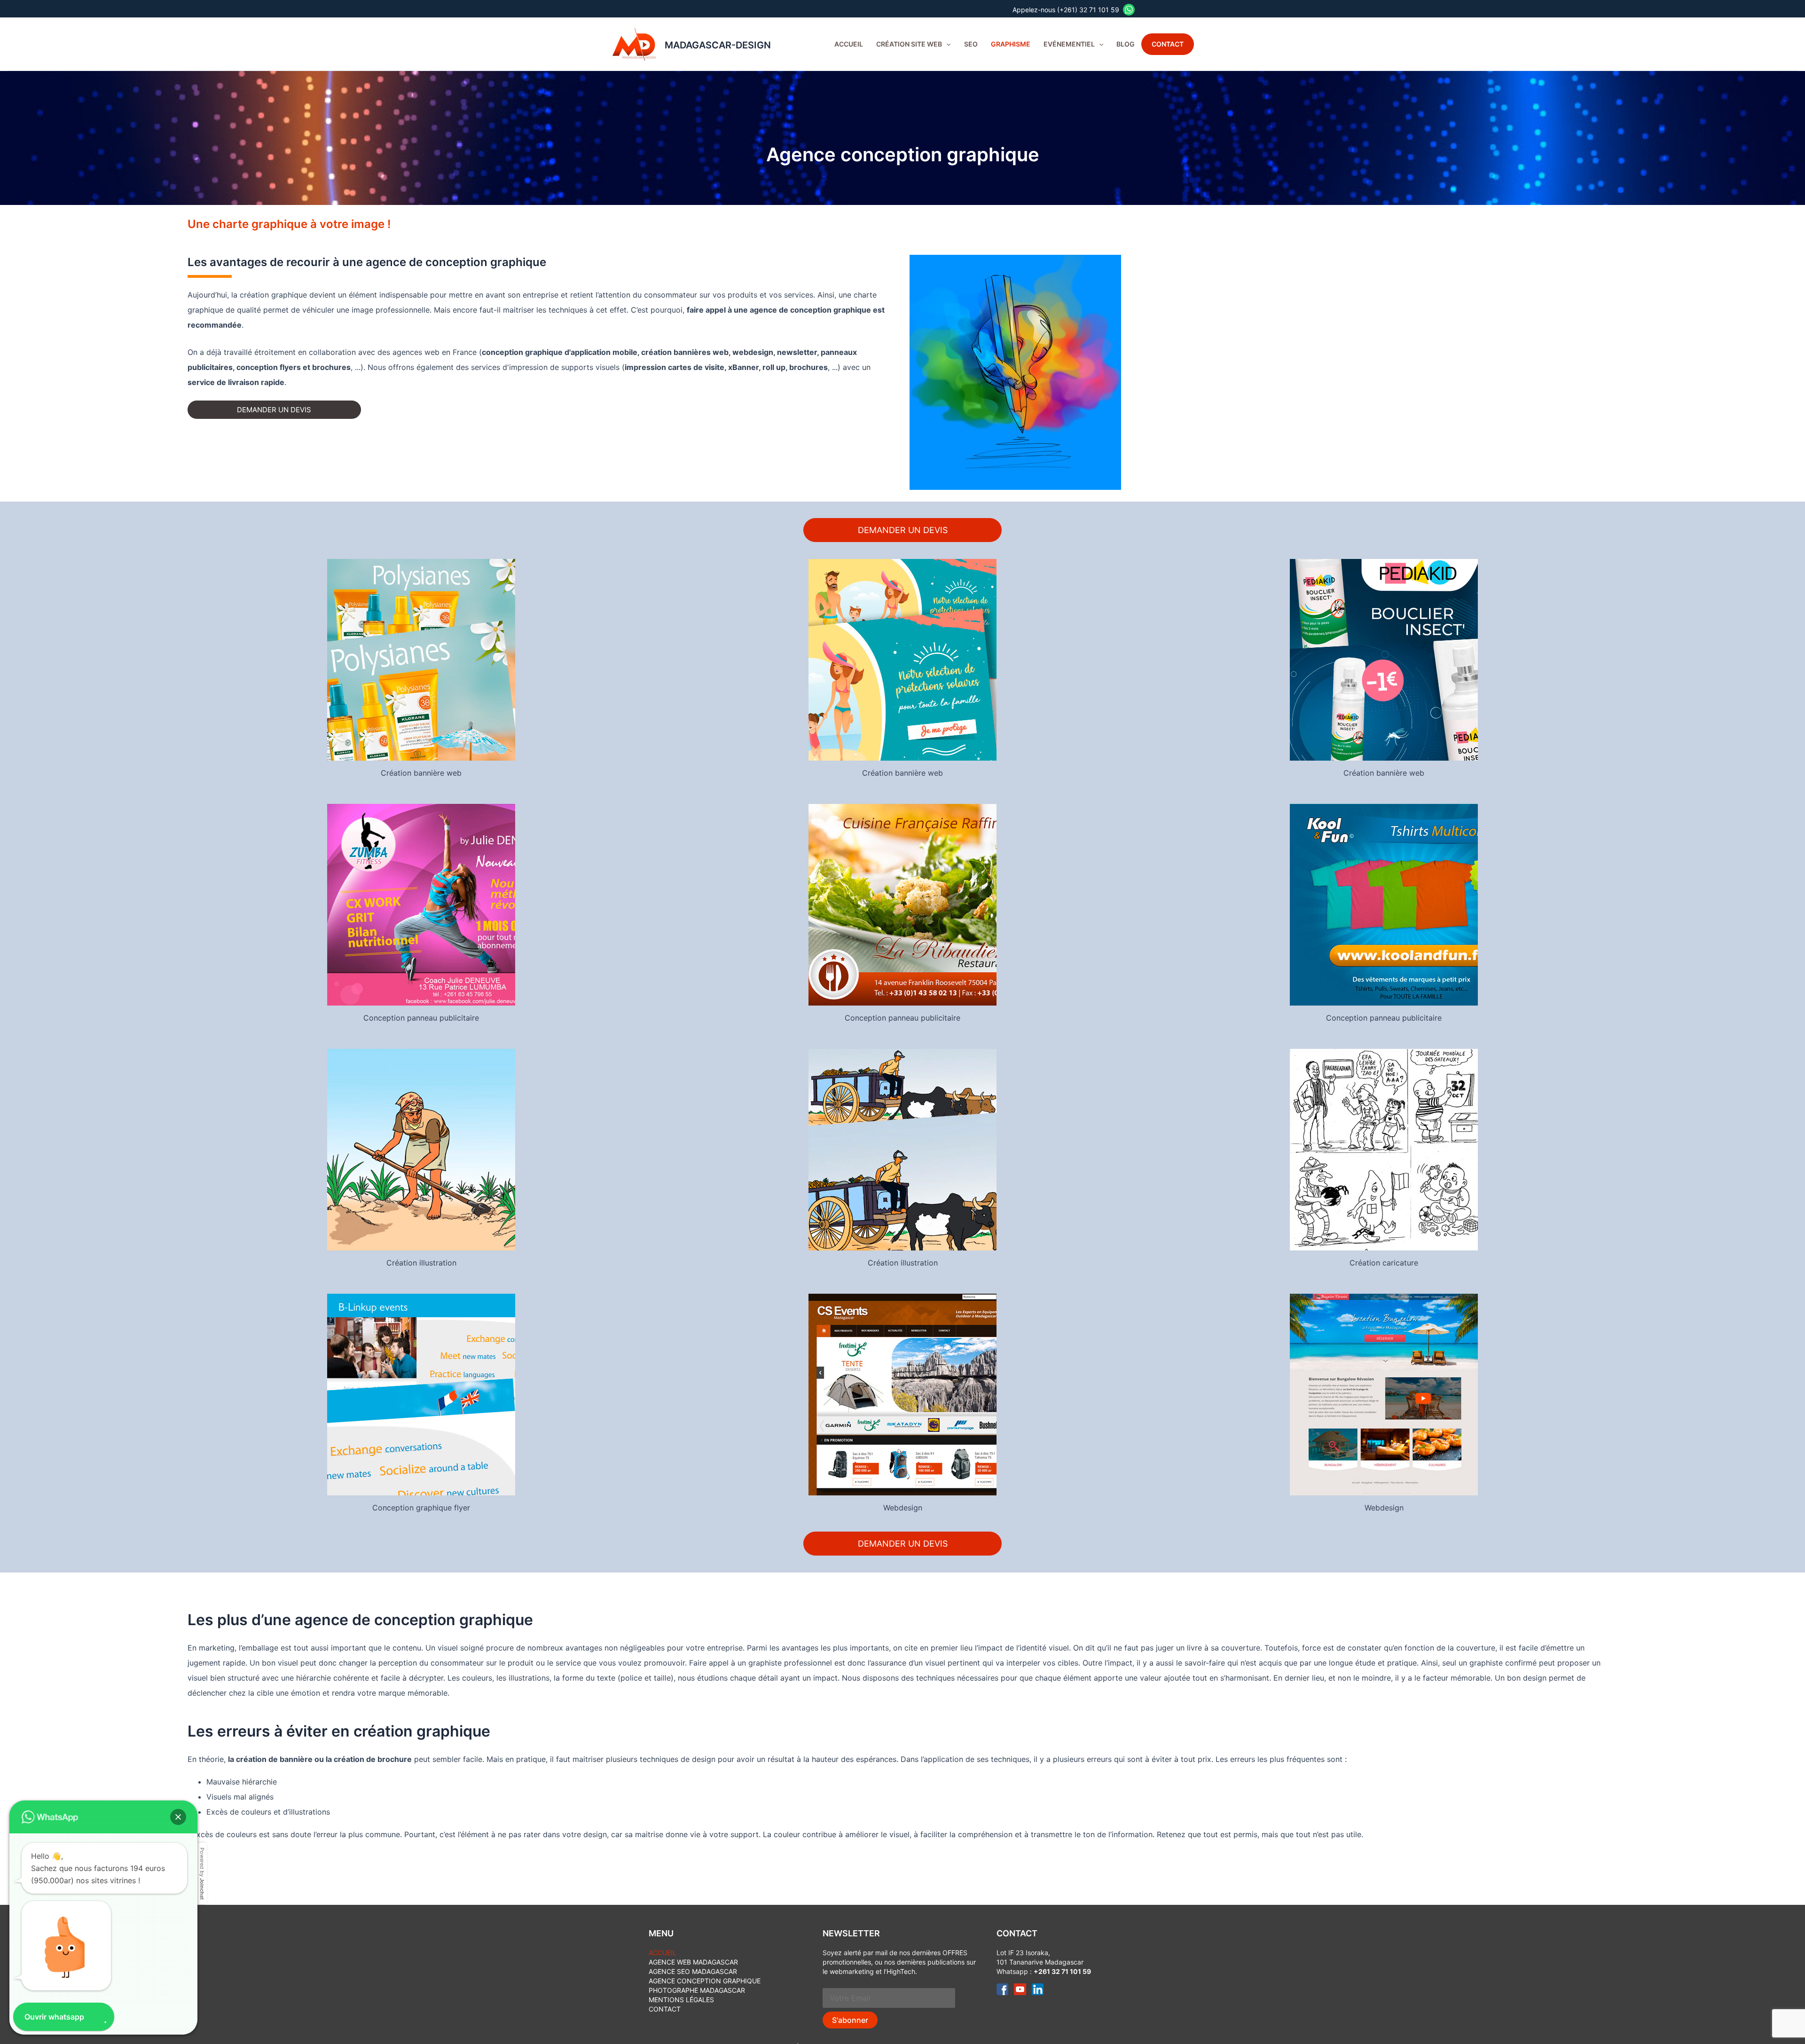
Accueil (849, 44)
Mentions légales (681, 2000)
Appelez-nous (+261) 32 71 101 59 (1068, 10)
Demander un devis (274, 410)
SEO (971, 44)
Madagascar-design (718, 45)
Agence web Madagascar (693, 1962)
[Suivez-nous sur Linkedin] (1038, 1988)
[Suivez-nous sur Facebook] (1002, 1988)
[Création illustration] (421, 1149)
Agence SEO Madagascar (693, 1971)
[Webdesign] (902, 1394)
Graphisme (1011, 44)
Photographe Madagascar (697, 1990)
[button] (946, 44)
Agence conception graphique (705, 1981)
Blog (1126, 44)
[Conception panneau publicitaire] (421, 904)
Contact (1168, 44)
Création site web (909, 44)
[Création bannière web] (421, 659)
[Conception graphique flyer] (421, 1394)
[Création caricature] (1384, 1149)
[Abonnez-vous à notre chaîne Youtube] (1020, 1988)
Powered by (202, 1874)
